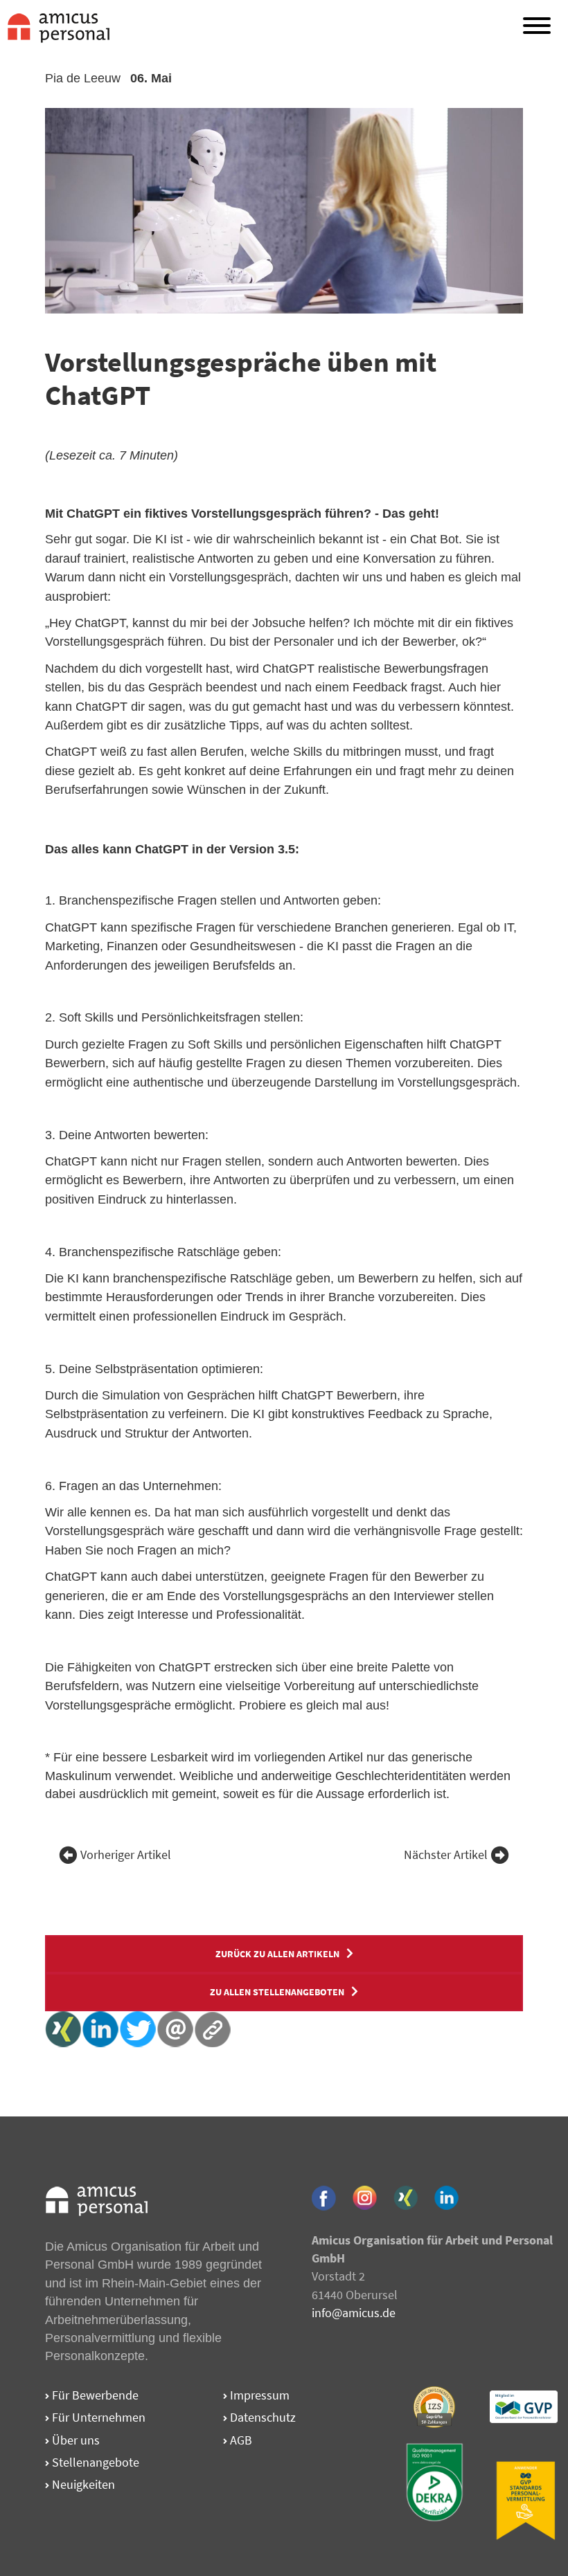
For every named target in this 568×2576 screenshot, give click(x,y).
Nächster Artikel (446, 1855)
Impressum (258, 2395)
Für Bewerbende (94, 2395)
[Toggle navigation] (537, 28)
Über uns (74, 2440)
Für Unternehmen (97, 2417)
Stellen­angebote (94, 2462)
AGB (240, 2440)
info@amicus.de (354, 2313)
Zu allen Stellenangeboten (277, 1992)
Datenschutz (261, 2417)
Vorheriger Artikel (126, 1855)
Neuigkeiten (82, 2484)
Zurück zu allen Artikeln (277, 1954)
